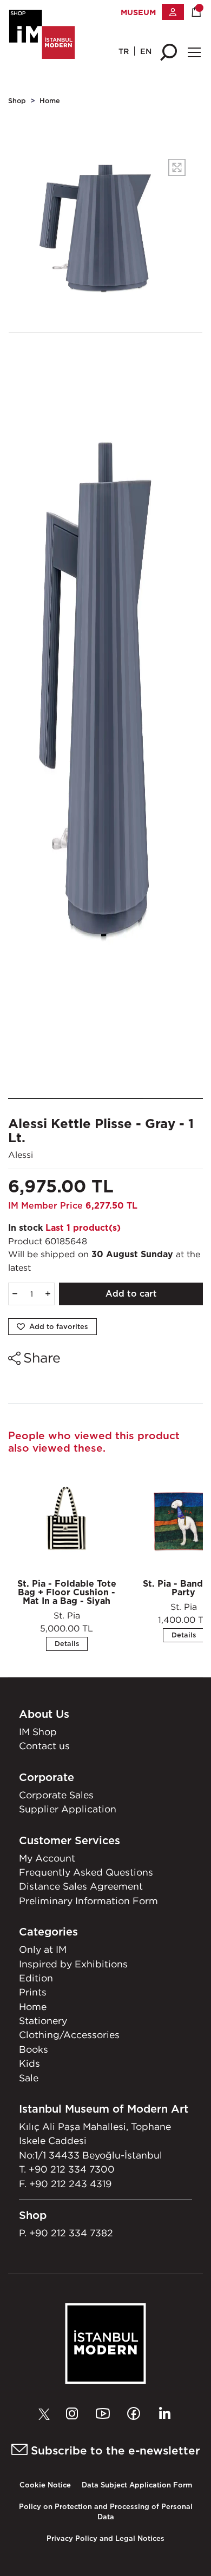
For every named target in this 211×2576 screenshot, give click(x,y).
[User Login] (173, 12)
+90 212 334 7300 (72, 2169)
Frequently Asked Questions (86, 1872)
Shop (17, 101)
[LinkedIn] (164, 2414)
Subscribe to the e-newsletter (114, 2450)
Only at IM (43, 1949)
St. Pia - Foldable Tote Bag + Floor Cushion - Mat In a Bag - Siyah (67, 1592)
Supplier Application (68, 1809)
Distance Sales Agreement (81, 1886)
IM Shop (38, 1732)
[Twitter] (47, 2414)
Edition (36, 1978)
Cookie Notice (45, 2485)
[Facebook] (136, 2414)
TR (124, 51)
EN (146, 51)
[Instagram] (75, 2414)
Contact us (44, 1746)
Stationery (43, 2021)
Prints (33, 1992)
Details (67, 1644)
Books (34, 2049)
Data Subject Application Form (137, 2485)
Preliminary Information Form (88, 1901)
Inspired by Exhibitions (73, 1964)
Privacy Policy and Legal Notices (105, 2538)
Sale (29, 2078)
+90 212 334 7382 (71, 2233)
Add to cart (131, 1294)
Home (50, 101)
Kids (29, 2063)
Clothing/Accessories (69, 2035)
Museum (138, 12)
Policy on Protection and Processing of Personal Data (106, 2512)
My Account (47, 1858)
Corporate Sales (56, 1795)
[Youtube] (105, 2414)
